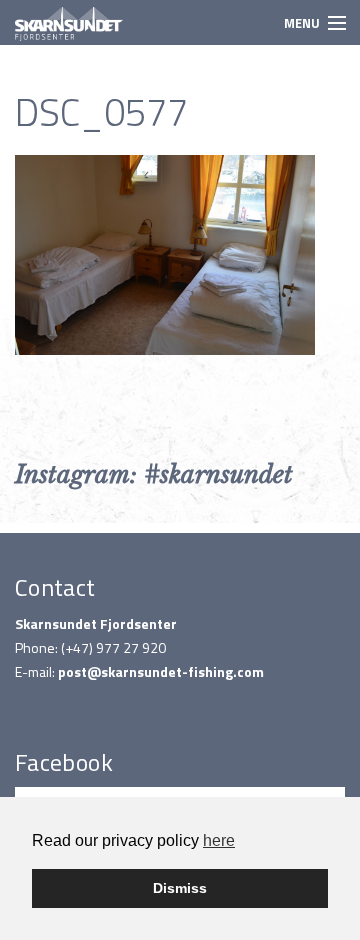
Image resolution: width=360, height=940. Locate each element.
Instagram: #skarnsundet (154, 474)
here (219, 840)
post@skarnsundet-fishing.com (161, 671)
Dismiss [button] (180, 888)
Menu (302, 23)
